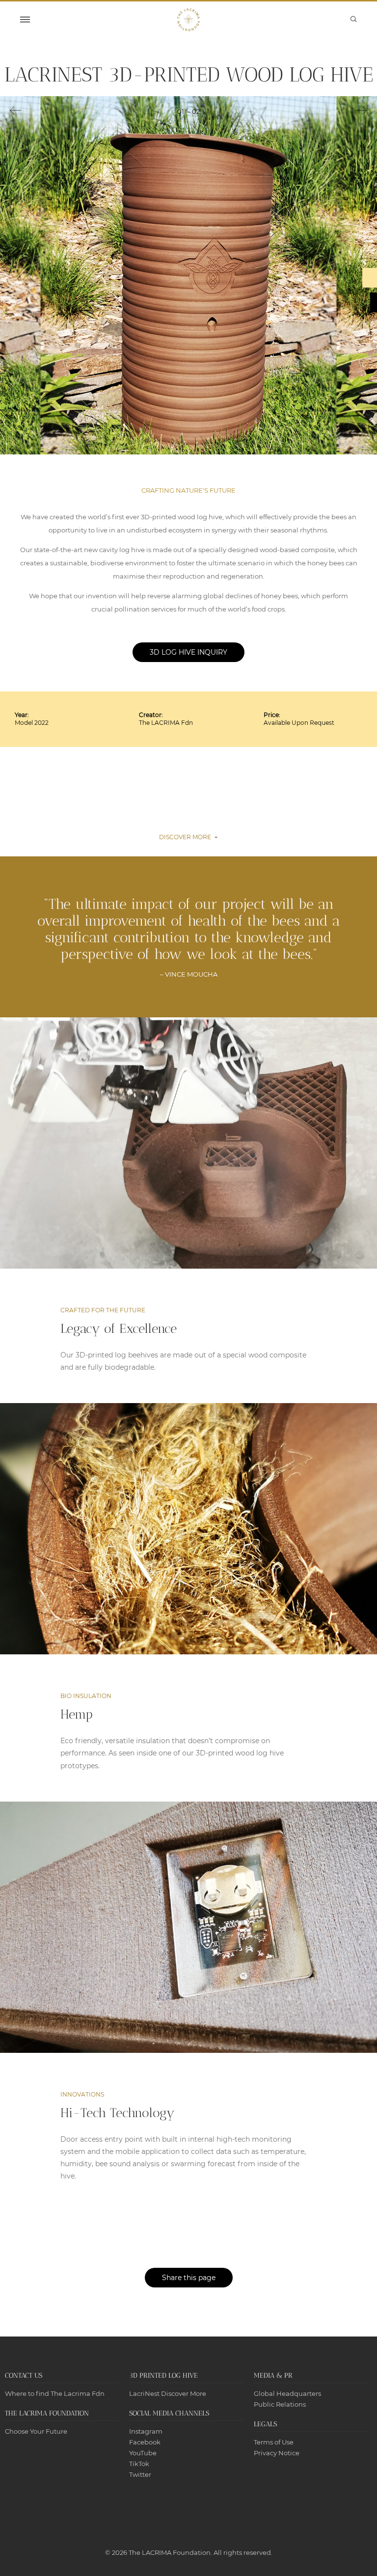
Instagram (146, 2431)
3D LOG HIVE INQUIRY (188, 652)
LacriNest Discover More (168, 2393)
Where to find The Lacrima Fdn (55, 2393)
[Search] (354, 19)
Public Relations (280, 2404)
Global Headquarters (287, 2393)
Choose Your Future (36, 2431)
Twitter (140, 2474)
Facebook (145, 2442)
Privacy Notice (277, 2453)
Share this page (189, 2278)
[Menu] (25, 20)
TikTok (139, 2464)
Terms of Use (274, 2442)
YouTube (143, 2453)
